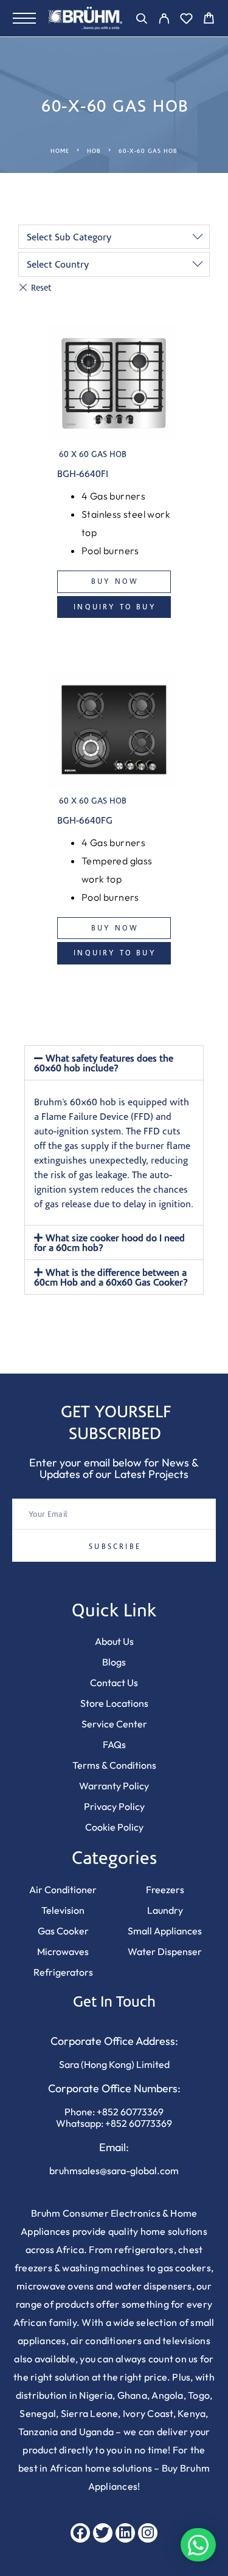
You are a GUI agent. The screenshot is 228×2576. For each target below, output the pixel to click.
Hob (94, 151)
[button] (114, 1063)
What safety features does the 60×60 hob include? (104, 1063)
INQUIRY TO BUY (115, 607)
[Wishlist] (186, 20)
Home (60, 151)
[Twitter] (103, 2533)
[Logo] (85, 18)
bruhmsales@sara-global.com (114, 2171)
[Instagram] (148, 2533)
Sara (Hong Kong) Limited (114, 2064)
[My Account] (164, 20)
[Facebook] (80, 2533)
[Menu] (24, 18)
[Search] (141, 20)
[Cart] (209, 20)
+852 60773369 (130, 2112)
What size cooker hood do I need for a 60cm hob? (109, 1242)
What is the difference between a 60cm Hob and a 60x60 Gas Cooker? (111, 1277)
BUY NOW (115, 581)
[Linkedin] (125, 2533)
